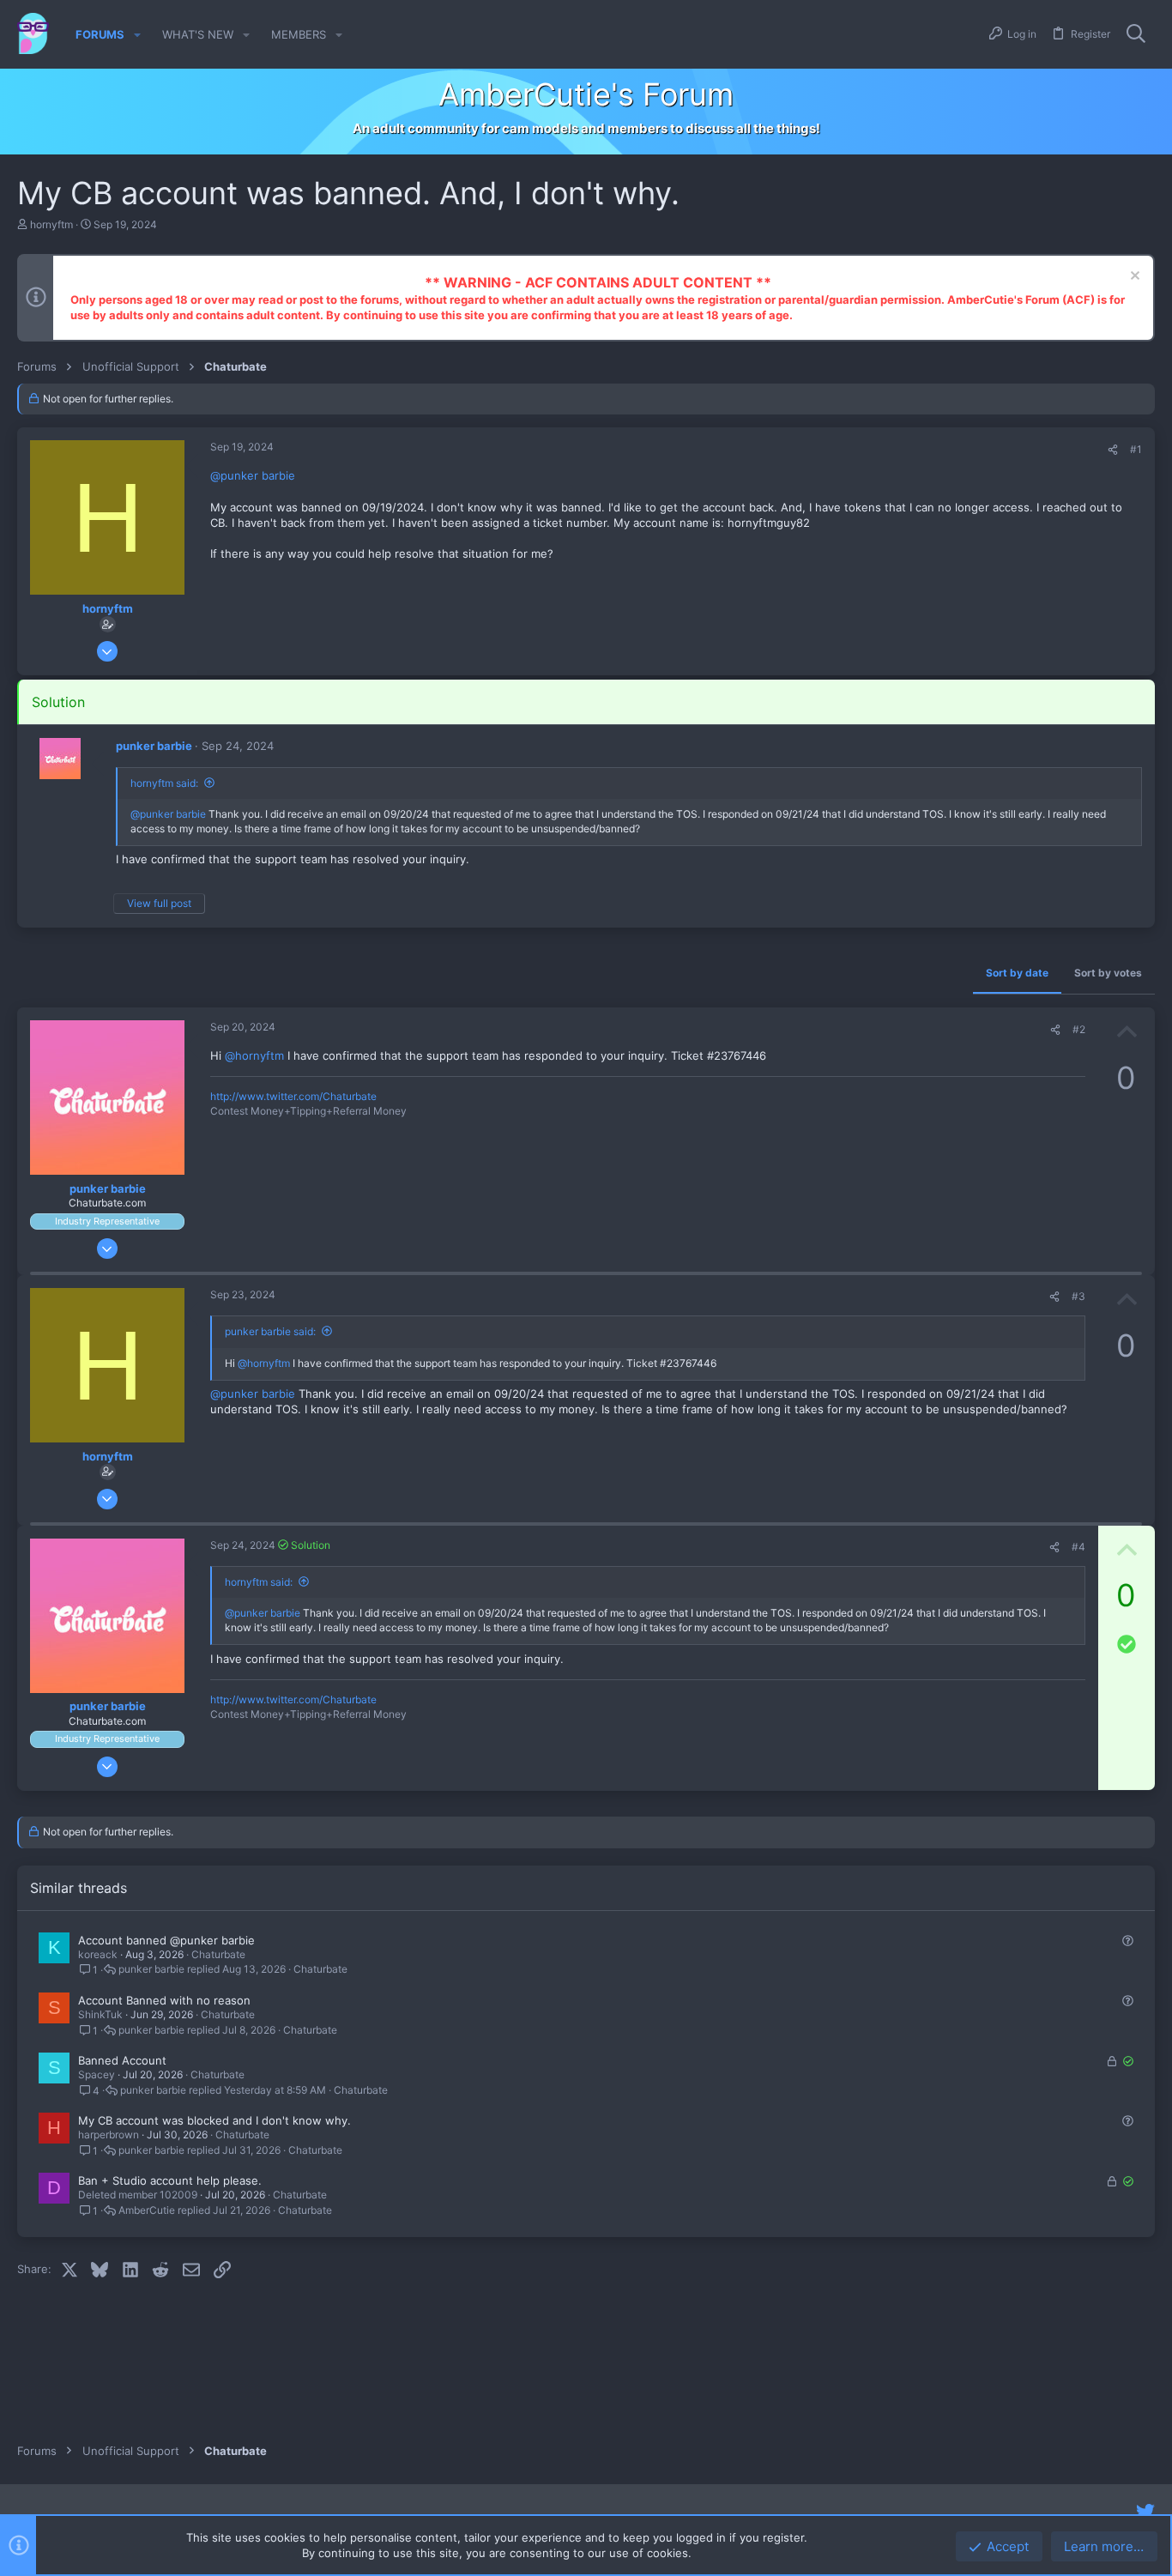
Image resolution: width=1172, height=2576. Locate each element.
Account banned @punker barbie (166, 1940)
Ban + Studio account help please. (170, 2180)
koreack (98, 1954)
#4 (1078, 1547)
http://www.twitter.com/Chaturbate (293, 1096)
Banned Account (122, 2060)
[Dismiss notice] (1133, 278)
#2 (1079, 1029)
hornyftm (51, 224)
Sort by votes (1108, 973)
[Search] (1136, 34)
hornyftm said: (164, 783)
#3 (1078, 1296)
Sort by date (1017, 973)
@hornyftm (254, 1055)
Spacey (97, 2074)
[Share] (1113, 450)
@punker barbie (253, 475)
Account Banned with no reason (164, 2000)
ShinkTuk (100, 2014)
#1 (1136, 449)
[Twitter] (1145, 2512)
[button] (137, 35)
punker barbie (154, 746)
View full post (159, 903)
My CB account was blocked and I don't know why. (214, 2120)
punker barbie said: (270, 1331)
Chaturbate (218, 1954)
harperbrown (109, 2135)
